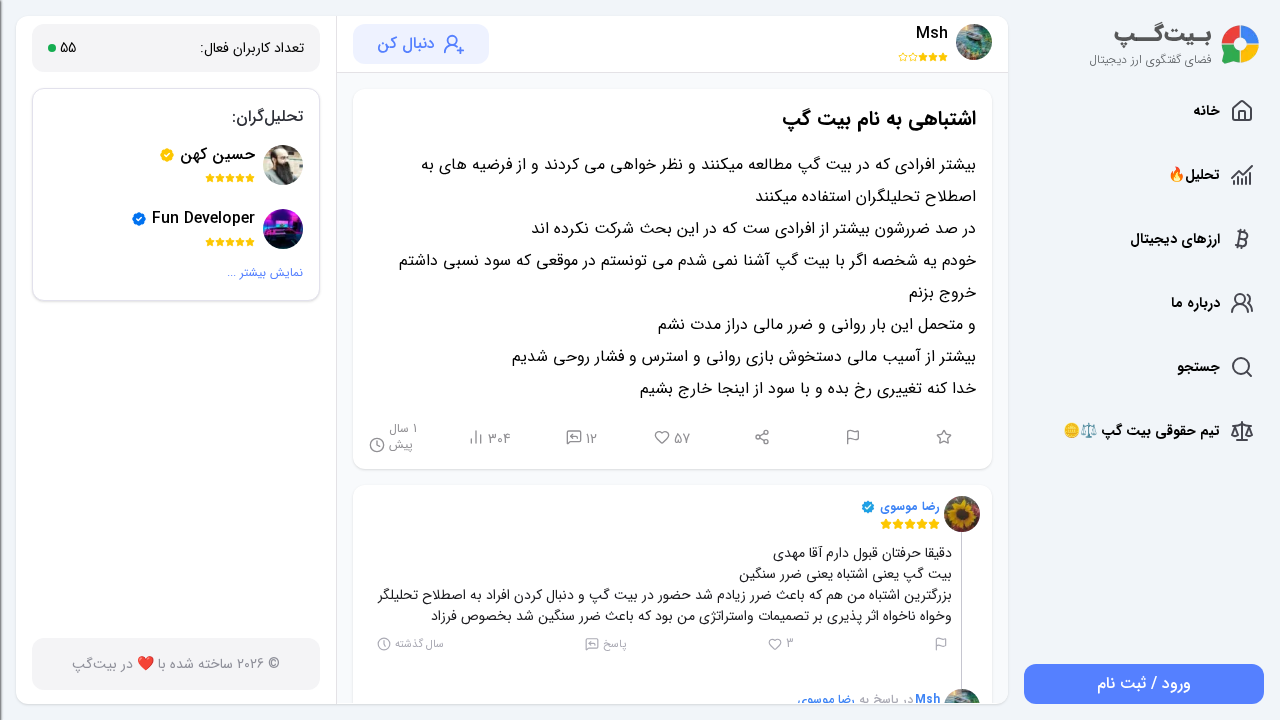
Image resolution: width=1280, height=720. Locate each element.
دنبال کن (406, 43)
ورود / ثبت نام (1144, 683)
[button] (962, 514)
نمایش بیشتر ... (265, 273)
